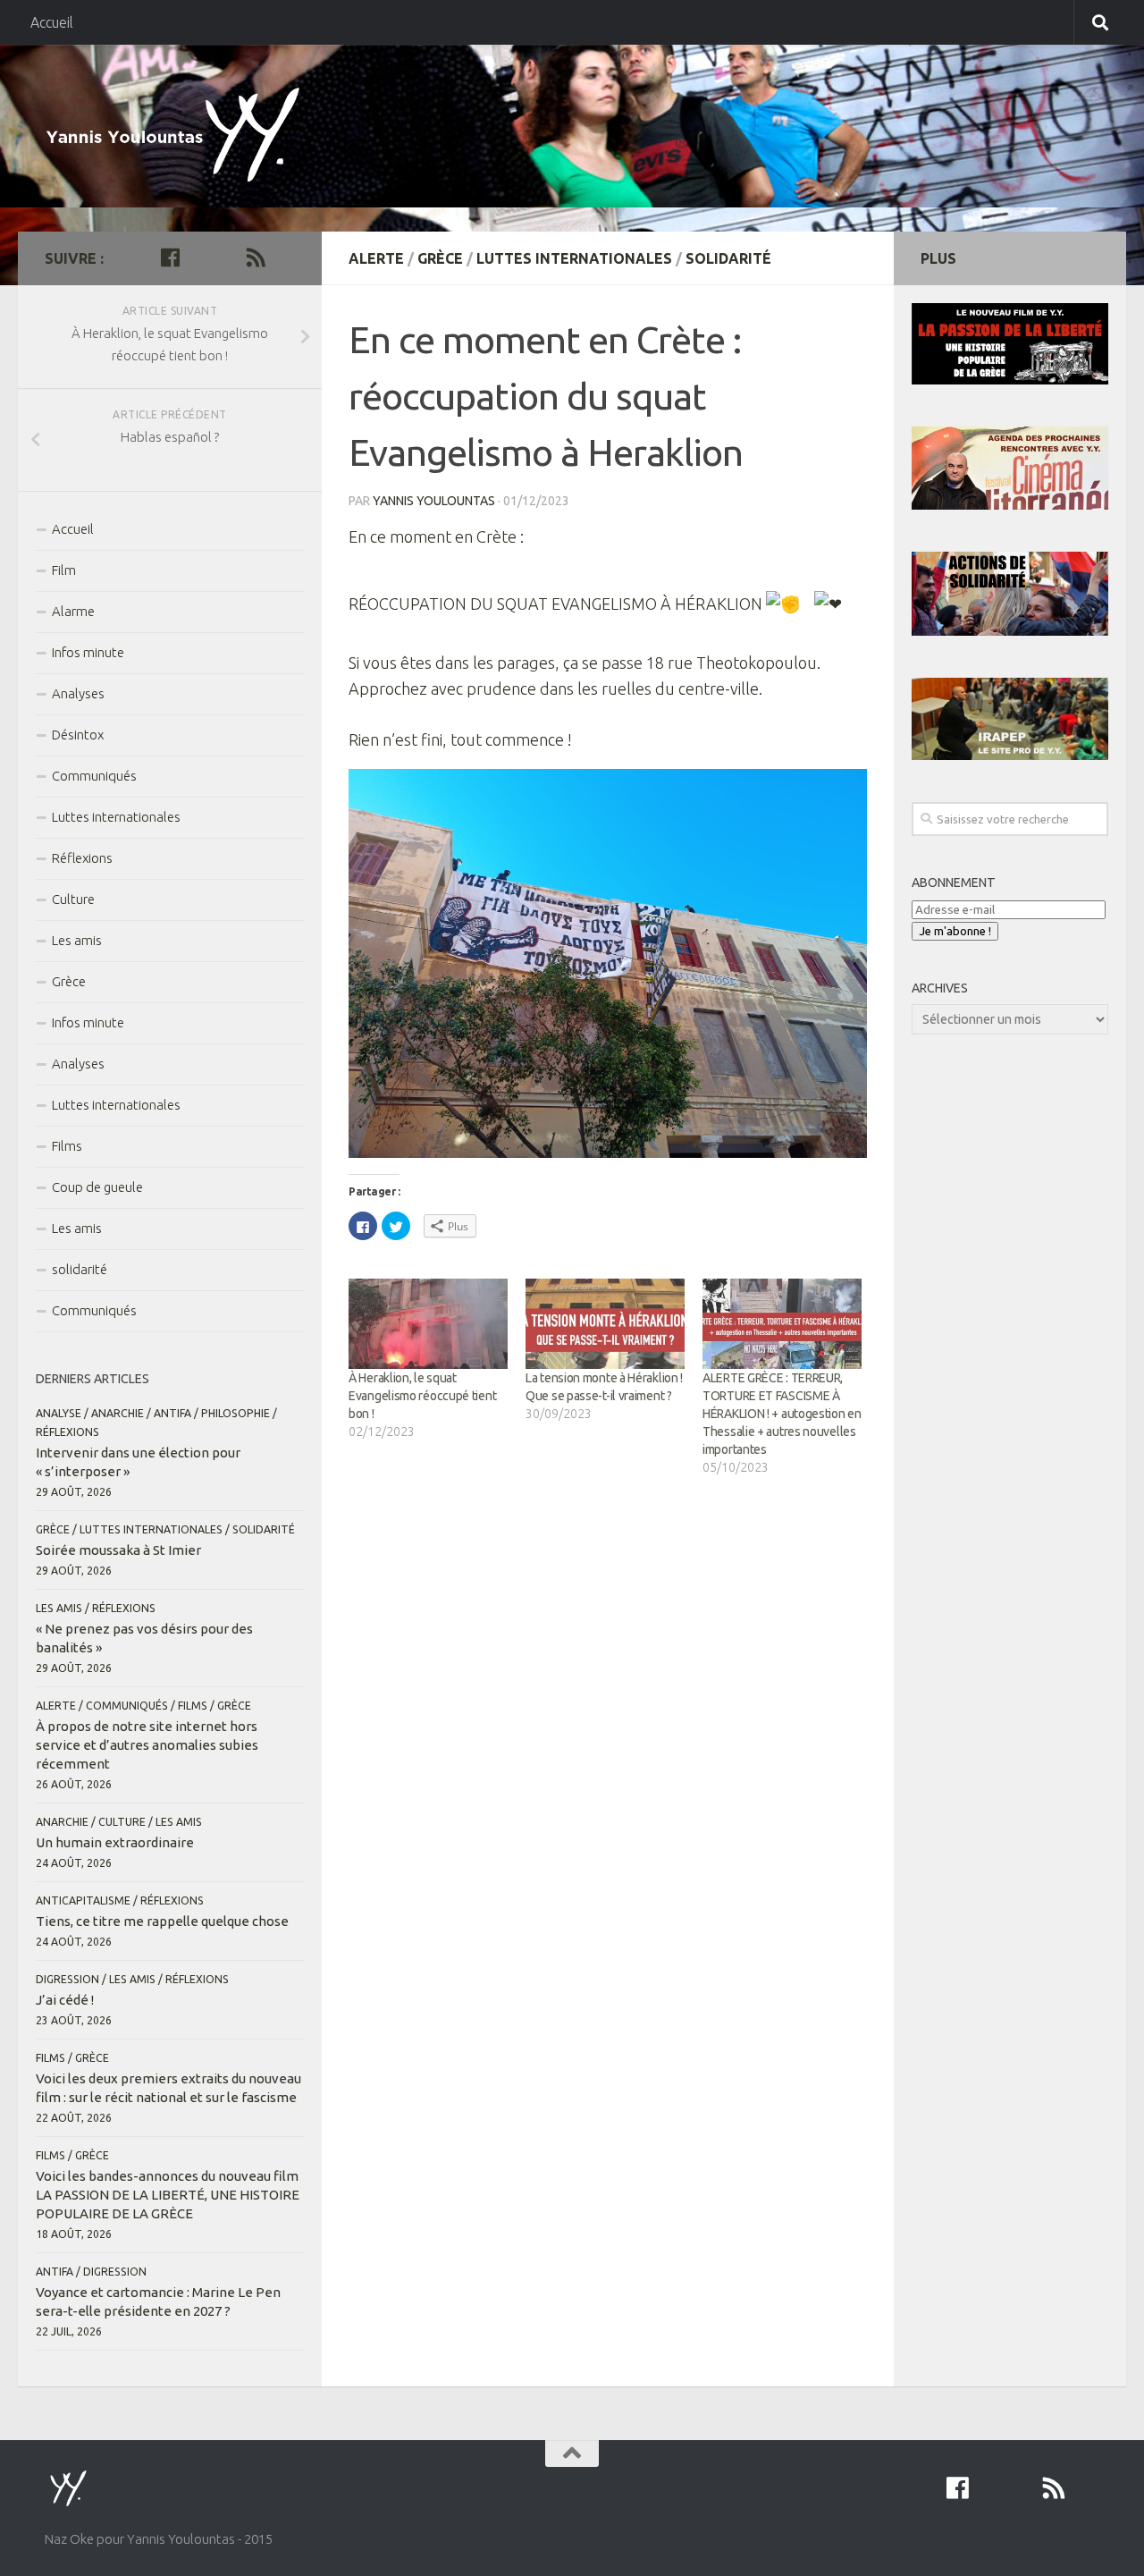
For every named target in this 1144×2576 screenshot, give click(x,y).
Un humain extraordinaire (115, 1842)
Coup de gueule (97, 1187)
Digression (67, 1979)
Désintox (78, 735)
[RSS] (256, 258)
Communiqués (94, 776)
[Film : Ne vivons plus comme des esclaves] (198, 258)
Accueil (52, 22)
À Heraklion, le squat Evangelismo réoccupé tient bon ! (422, 1396)
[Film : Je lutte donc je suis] (227, 258)
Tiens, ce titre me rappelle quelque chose (162, 1921)
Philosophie (236, 1413)
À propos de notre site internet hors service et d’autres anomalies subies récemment (147, 1745)
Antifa (172, 1413)
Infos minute (88, 652)
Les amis (77, 940)
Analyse (59, 1413)
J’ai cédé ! (65, 2000)
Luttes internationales (574, 258)
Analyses (78, 693)
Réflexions (82, 858)
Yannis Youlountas (434, 501)
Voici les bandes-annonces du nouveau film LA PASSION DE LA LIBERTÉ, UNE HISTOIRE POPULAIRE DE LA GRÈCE (168, 2195)
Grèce (440, 258)
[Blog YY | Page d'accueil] (180, 137)
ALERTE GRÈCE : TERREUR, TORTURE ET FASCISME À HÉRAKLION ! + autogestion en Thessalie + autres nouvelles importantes (782, 1414)
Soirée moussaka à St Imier (118, 1550)
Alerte (376, 258)
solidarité (728, 258)
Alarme (73, 611)
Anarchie (118, 1413)
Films (67, 1146)
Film (64, 570)
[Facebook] (170, 258)
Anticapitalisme (83, 1900)
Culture (73, 899)
